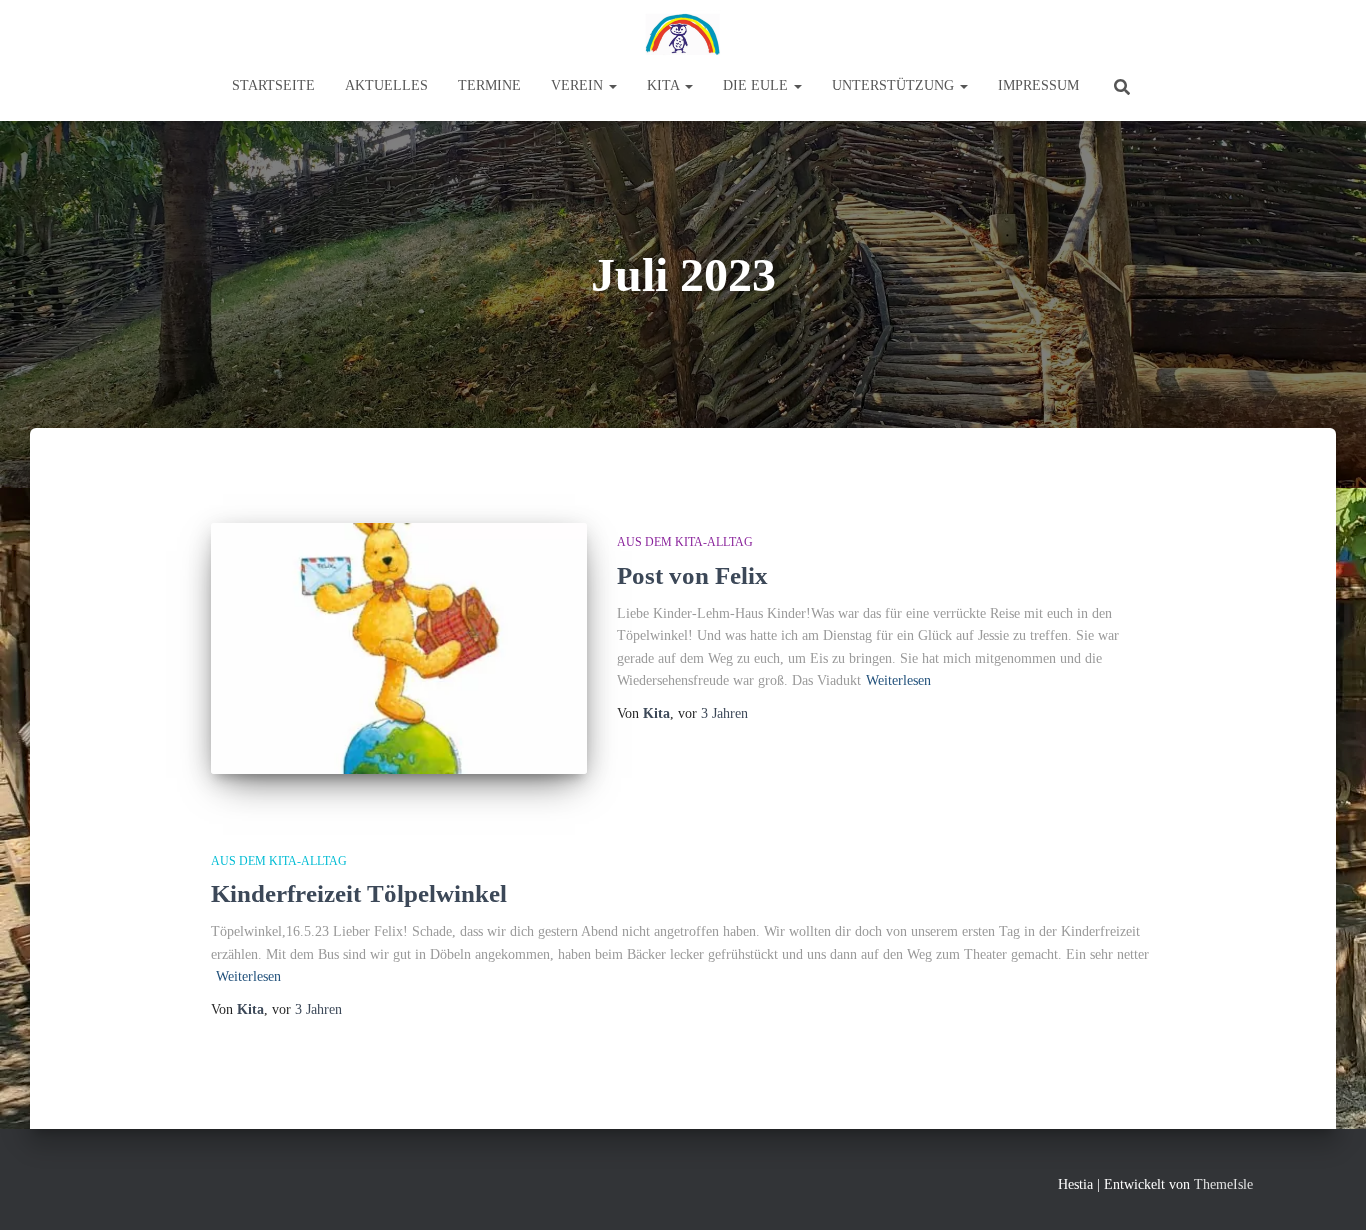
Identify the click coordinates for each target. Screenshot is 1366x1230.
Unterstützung (895, 85)
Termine (489, 85)
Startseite (273, 85)
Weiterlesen (898, 680)
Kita (665, 85)
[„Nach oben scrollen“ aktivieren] (1326, 1190)
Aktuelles (386, 85)
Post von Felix (692, 575)
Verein (579, 85)
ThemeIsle (1223, 1184)
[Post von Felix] (399, 648)
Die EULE (757, 85)
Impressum (1038, 85)
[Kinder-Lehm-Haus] (683, 35)
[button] (612, 85)
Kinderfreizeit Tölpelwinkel (359, 893)
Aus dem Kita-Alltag (685, 542)
